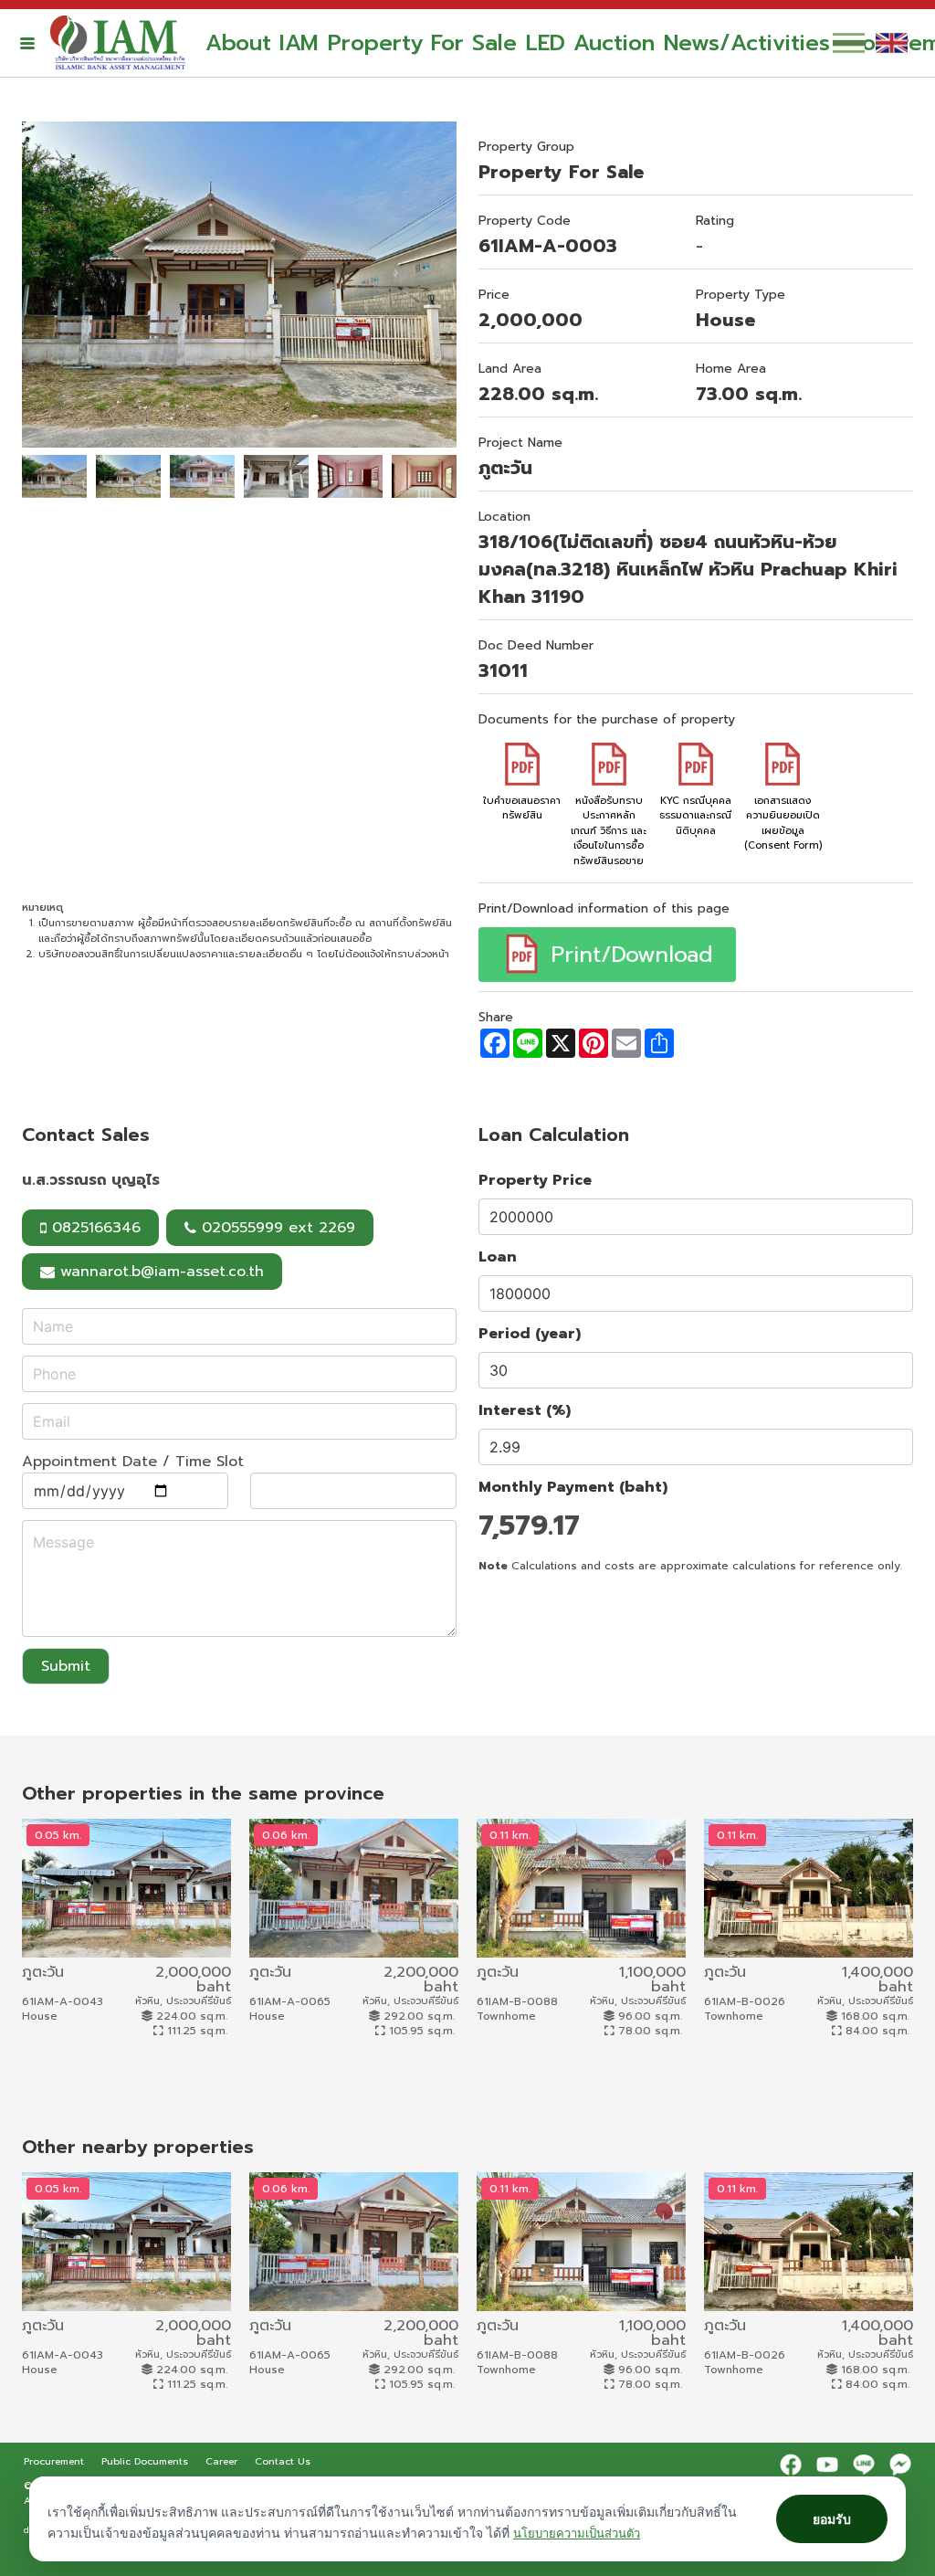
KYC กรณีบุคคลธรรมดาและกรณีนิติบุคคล (695, 816)
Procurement (56, 2461)
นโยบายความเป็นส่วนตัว (577, 2533)
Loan (498, 1257)
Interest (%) (525, 1410)
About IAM (262, 43)
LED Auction (590, 43)
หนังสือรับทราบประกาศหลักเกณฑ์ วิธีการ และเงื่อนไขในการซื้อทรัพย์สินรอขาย (609, 831)
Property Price (535, 1180)
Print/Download (628, 955)
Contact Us (283, 2461)
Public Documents (147, 2461)
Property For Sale (422, 43)
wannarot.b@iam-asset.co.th (162, 1272)
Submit (66, 1666)
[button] (27, 43)
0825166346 (94, 1228)
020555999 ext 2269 (276, 1228)
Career (223, 2461)
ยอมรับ (832, 2519)
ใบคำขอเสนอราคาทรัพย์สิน (522, 808)
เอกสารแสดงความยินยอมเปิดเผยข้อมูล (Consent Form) (783, 823)
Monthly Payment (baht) (573, 1487)
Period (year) (530, 1334)
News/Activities (747, 43)
